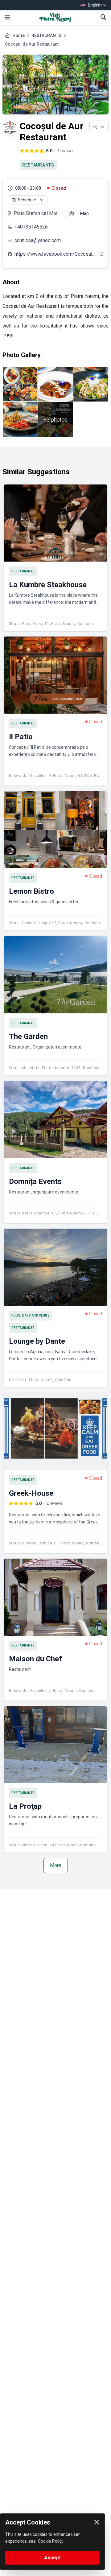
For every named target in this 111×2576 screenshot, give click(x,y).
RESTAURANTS (46, 35)
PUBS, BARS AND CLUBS (31, 1315)
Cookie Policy (51, 2541)
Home (18, 35)
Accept (52, 2558)
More (56, 1865)
